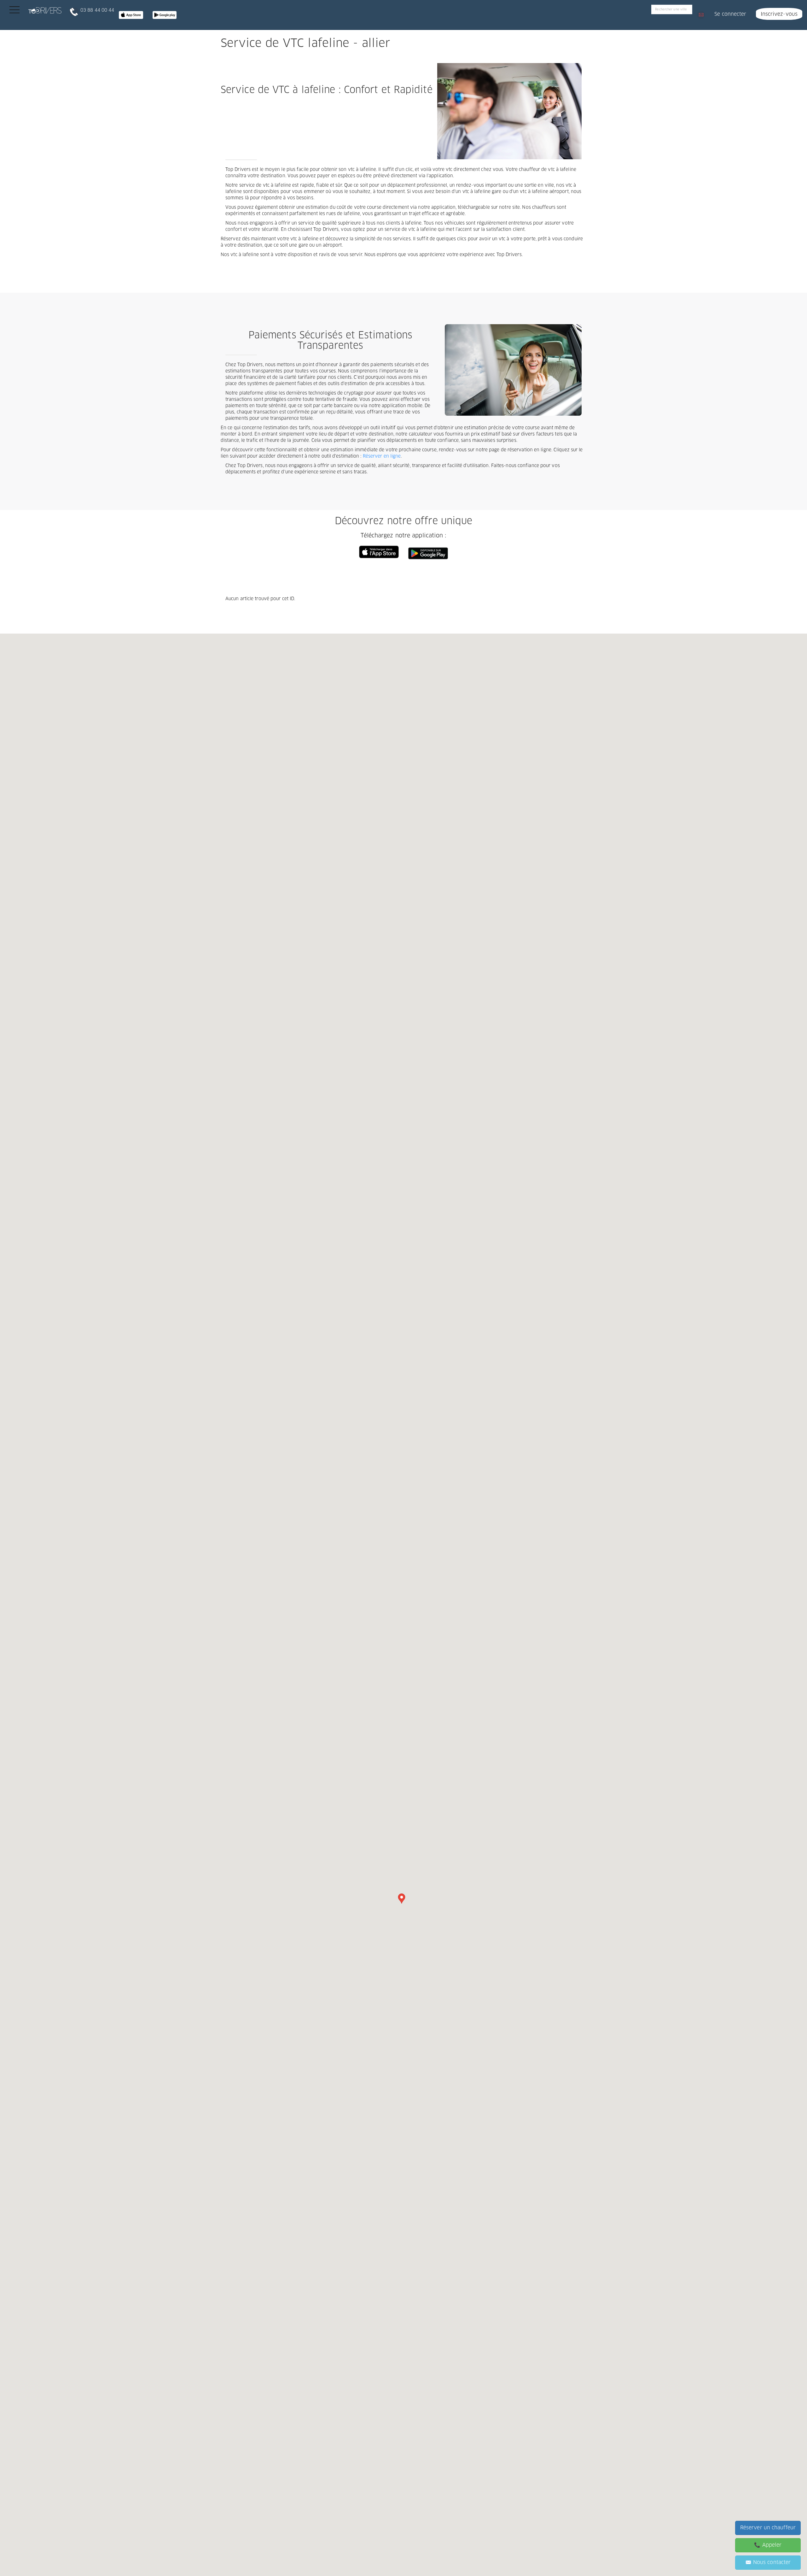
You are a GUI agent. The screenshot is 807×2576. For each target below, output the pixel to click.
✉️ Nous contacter (768, 2562)
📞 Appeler (768, 2545)
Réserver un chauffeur (768, 2528)
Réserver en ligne (382, 456)
